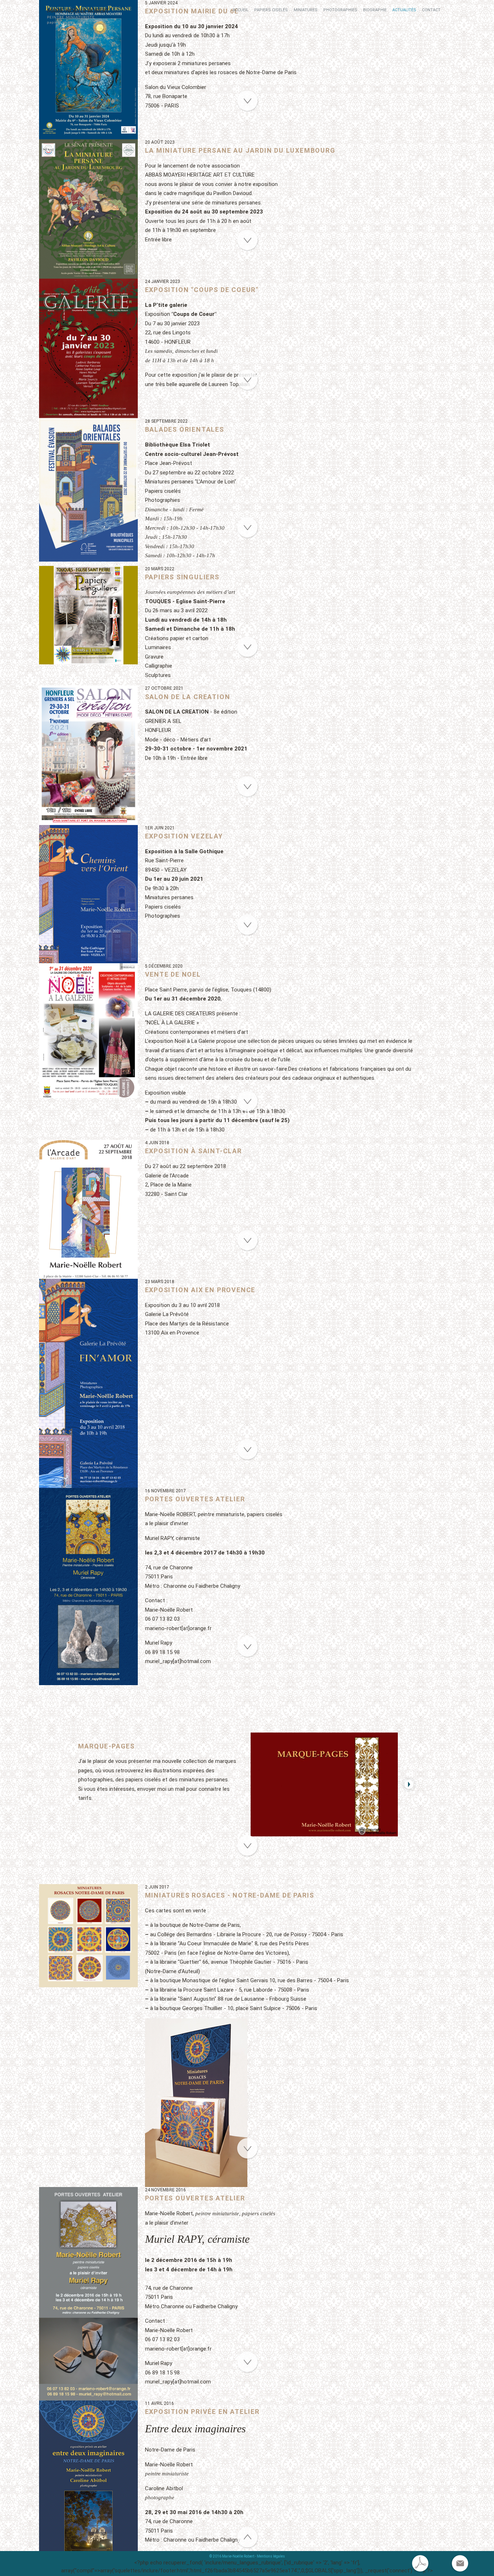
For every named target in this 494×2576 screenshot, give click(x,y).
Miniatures (306, 10)
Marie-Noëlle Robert (78, 11)
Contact (431, 10)
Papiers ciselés (271, 10)
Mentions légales (271, 2556)
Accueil (240, 10)
